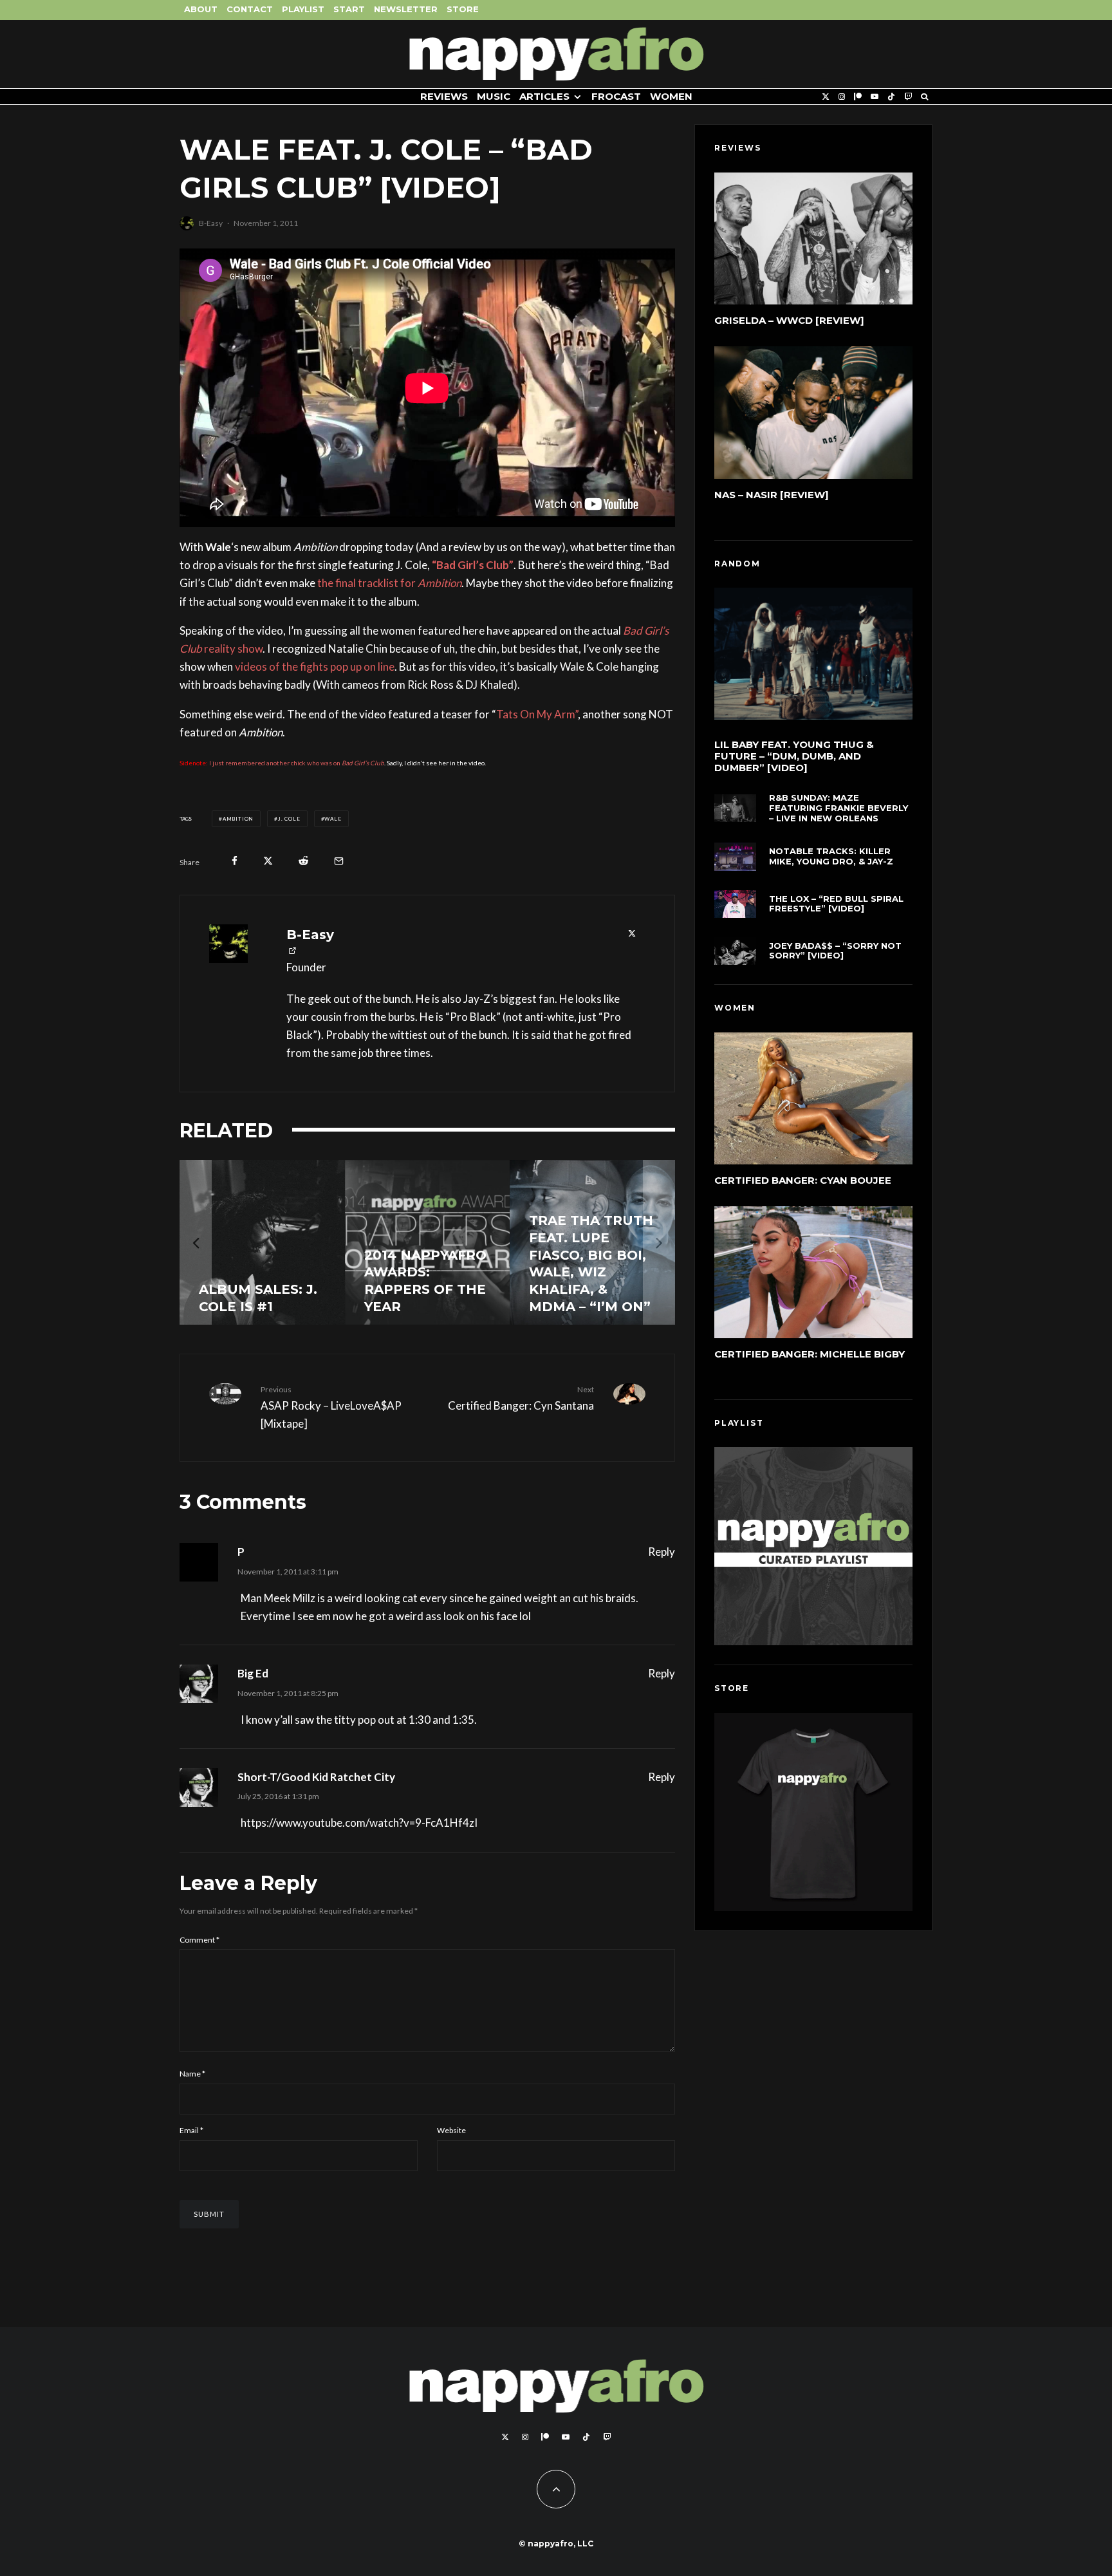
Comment (199, 1940)
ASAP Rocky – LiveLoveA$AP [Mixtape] (331, 1407)
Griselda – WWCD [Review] (789, 320)
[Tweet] (268, 861)
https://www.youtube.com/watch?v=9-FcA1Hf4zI (359, 1823)
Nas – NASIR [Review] (772, 495)
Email (191, 2130)
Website (451, 2130)
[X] (826, 97)
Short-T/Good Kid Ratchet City (316, 1777)
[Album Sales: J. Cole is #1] (262, 1243)
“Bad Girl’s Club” (473, 565)
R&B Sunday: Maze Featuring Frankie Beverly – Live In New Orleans (839, 808)
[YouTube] (875, 97)
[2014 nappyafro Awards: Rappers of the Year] (428, 1243)
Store (463, 9)
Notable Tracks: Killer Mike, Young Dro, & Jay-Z (831, 856)
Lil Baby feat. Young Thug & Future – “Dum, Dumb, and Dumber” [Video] (794, 756)
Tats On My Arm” (537, 714)
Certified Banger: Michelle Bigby (810, 1354)
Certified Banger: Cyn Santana (521, 1398)
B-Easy (211, 223)
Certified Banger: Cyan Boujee (803, 1180)
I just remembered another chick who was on (297, 763)
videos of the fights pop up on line (315, 667)
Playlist (303, 9)
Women (671, 96)
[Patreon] (858, 97)
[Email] (339, 861)
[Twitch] (908, 97)
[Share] (235, 861)
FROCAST (616, 96)
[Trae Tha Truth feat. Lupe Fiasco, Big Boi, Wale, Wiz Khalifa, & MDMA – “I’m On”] (592, 1243)
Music (494, 96)
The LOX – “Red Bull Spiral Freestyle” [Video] (836, 904)
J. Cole (289, 819)
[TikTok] (891, 97)
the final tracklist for (389, 583)
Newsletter (406, 9)
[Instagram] (842, 97)
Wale (333, 819)
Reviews (444, 96)
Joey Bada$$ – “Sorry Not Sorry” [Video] (835, 951)
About (201, 9)
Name (192, 2074)
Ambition (238, 819)
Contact (250, 9)
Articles (544, 96)
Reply (662, 1552)
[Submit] (303, 861)
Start (349, 9)
